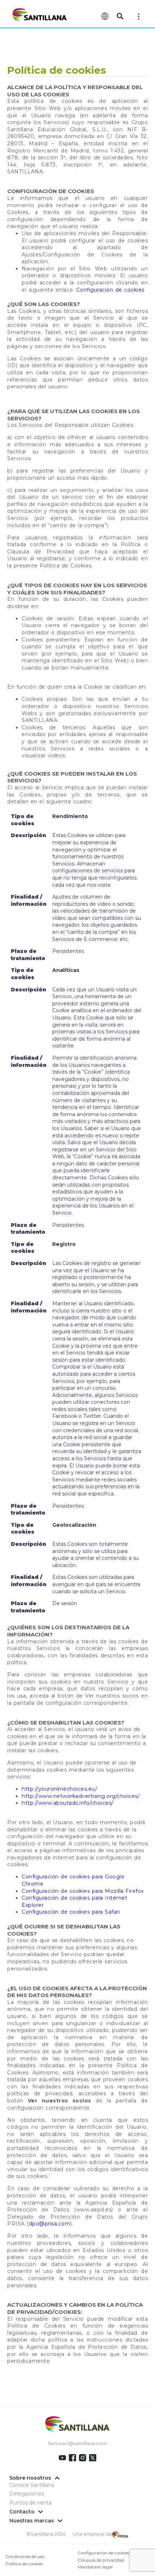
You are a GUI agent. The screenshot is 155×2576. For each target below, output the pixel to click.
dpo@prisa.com (50, 2224)
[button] (120, 16)
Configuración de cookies (110, 290)
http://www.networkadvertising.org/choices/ (81, 1796)
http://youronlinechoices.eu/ (59, 1789)
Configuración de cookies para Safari (71, 1912)
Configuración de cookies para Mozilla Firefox (83, 1891)
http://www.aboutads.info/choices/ (68, 1803)
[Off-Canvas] (139, 16)
